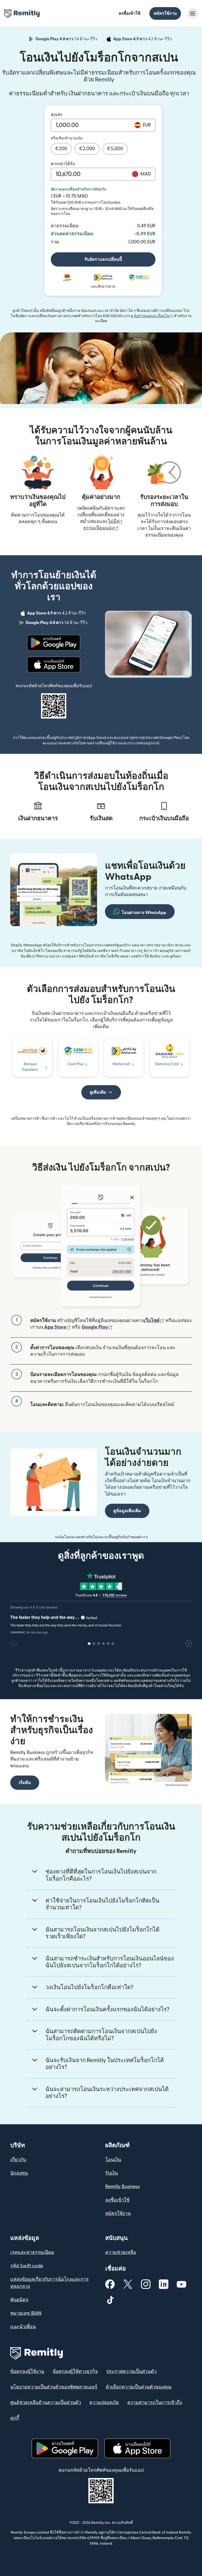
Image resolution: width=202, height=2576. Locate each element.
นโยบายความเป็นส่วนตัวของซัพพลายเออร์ (54, 2387)
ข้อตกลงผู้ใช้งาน (27, 2371)
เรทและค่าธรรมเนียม (32, 2252)
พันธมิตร (19, 2300)
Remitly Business (123, 2187)
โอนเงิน (113, 2160)
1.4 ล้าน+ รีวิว (67, 40)
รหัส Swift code (27, 2266)
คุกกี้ (15, 2418)
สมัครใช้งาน (165, 13)
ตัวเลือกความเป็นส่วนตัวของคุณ (139, 2387)
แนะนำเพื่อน (23, 2327)
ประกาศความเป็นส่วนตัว (131, 2371)
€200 (61, 149)
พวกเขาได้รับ (63, 164)
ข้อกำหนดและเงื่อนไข (153, 316)
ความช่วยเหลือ (121, 2252)
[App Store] (54, 665)
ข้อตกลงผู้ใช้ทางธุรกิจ (75, 2371)
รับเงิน (112, 2173)
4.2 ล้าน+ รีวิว (143, 40)
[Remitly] (22, 14)
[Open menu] (193, 13)
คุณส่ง (57, 115)
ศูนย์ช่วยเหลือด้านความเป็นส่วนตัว (46, 2403)
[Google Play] (54, 643)
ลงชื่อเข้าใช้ (130, 13)
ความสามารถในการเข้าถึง (155, 2403)
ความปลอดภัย (104, 2403)
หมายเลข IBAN (26, 2313)
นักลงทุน (19, 2173)
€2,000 (87, 149)
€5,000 (115, 149)
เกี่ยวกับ (18, 2160)
